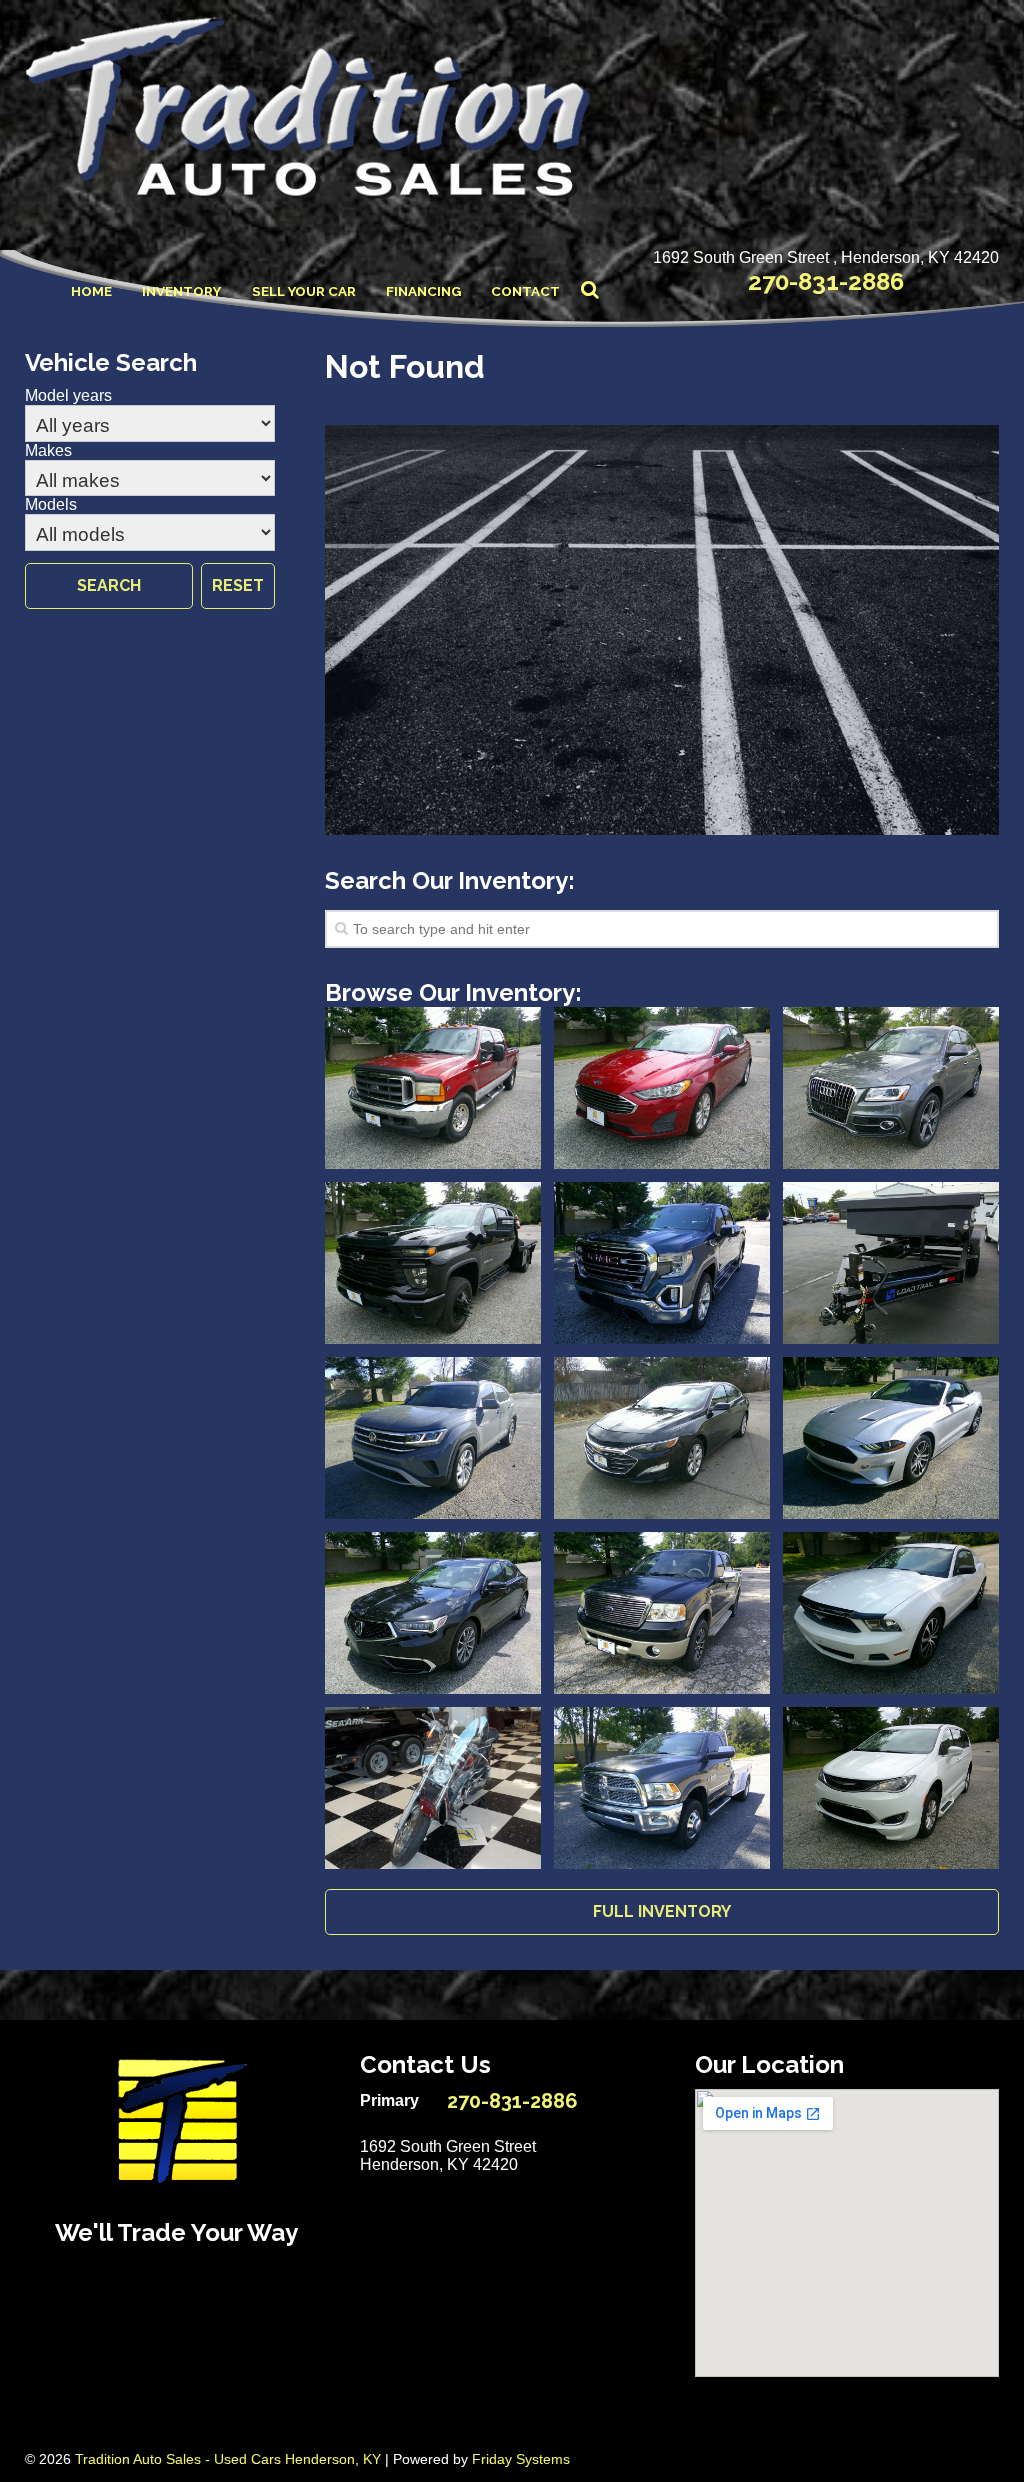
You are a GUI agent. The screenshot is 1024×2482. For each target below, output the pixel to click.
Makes (48, 450)
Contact (525, 291)
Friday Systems (521, 2459)
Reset (238, 585)
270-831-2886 (826, 281)
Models (51, 504)
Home (91, 291)
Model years (68, 395)
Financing (423, 291)
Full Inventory (662, 1911)
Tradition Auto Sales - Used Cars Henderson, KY (228, 2459)
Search (109, 585)
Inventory (181, 291)
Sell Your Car (304, 291)
